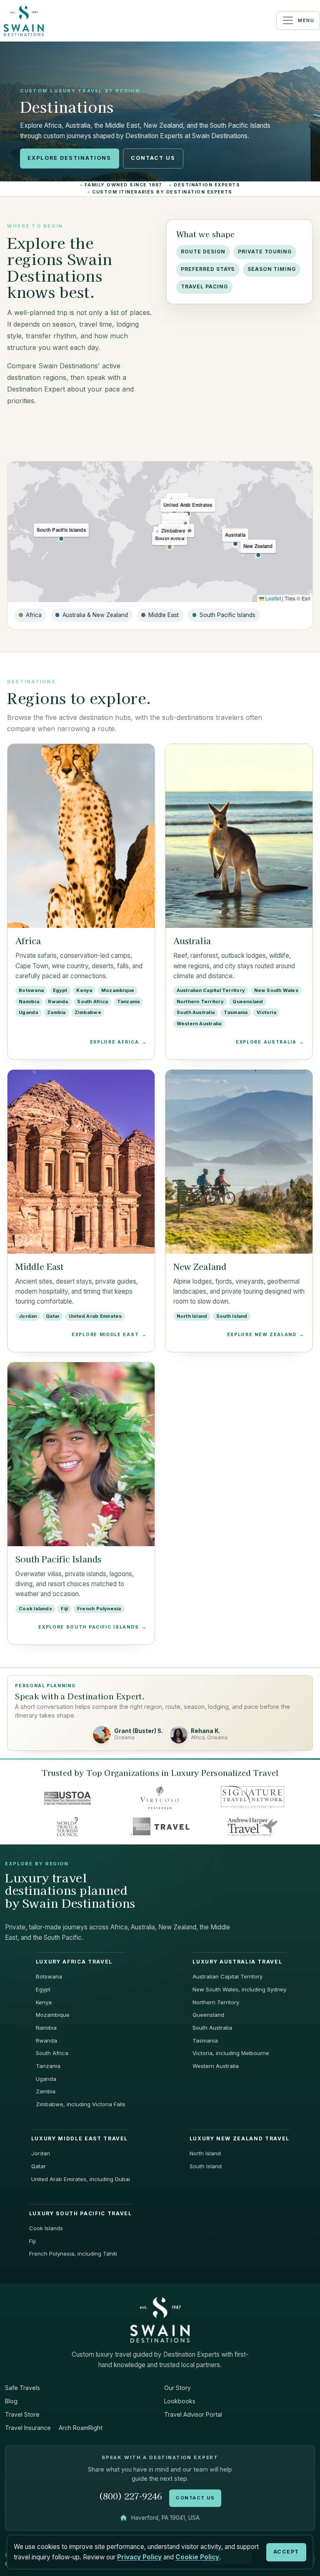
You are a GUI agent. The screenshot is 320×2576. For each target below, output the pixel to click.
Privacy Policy (139, 2557)
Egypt (43, 1989)
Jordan (41, 2153)
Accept (286, 2552)
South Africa (52, 2053)
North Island (205, 2153)
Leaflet (272, 598)
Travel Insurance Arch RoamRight (54, 2428)
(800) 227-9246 (130, 2496)
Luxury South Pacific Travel (81, 2214)
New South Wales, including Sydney (239, 1989)
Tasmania (205, 2040)
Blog (11, 2401)
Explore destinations (69, 158)
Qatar (39, 2166)
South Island (206, 2166)
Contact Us (153, 158)
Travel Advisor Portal (193, 2414)
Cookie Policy (197, 2557)
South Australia (212, 2028)
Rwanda (46, 2040)
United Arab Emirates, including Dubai (81, 2179)
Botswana (49, 1976)
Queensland (208, 2015)
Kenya (44, 2002)
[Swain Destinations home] (160, 2319)
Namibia (46, 2028)
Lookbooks (180, 2401)
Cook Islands (46, 2228)
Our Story (177, 2388)
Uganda (46, 2079)
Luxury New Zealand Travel (240, 2139)
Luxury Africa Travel (74, 1962)
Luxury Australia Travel (237, 1962)
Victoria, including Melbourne (231, 2053)
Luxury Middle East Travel (80, 2139)
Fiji (32, 2241)
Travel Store (22, 2414)
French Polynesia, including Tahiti (73, 2254)
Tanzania (48, 2066)
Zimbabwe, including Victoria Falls (81, 2104)
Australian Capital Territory (227, 1976)
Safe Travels (22, 2388)
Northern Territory (216, 2002)
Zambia (46, 2091)
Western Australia (216, 2066)
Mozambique (53, 2015)
